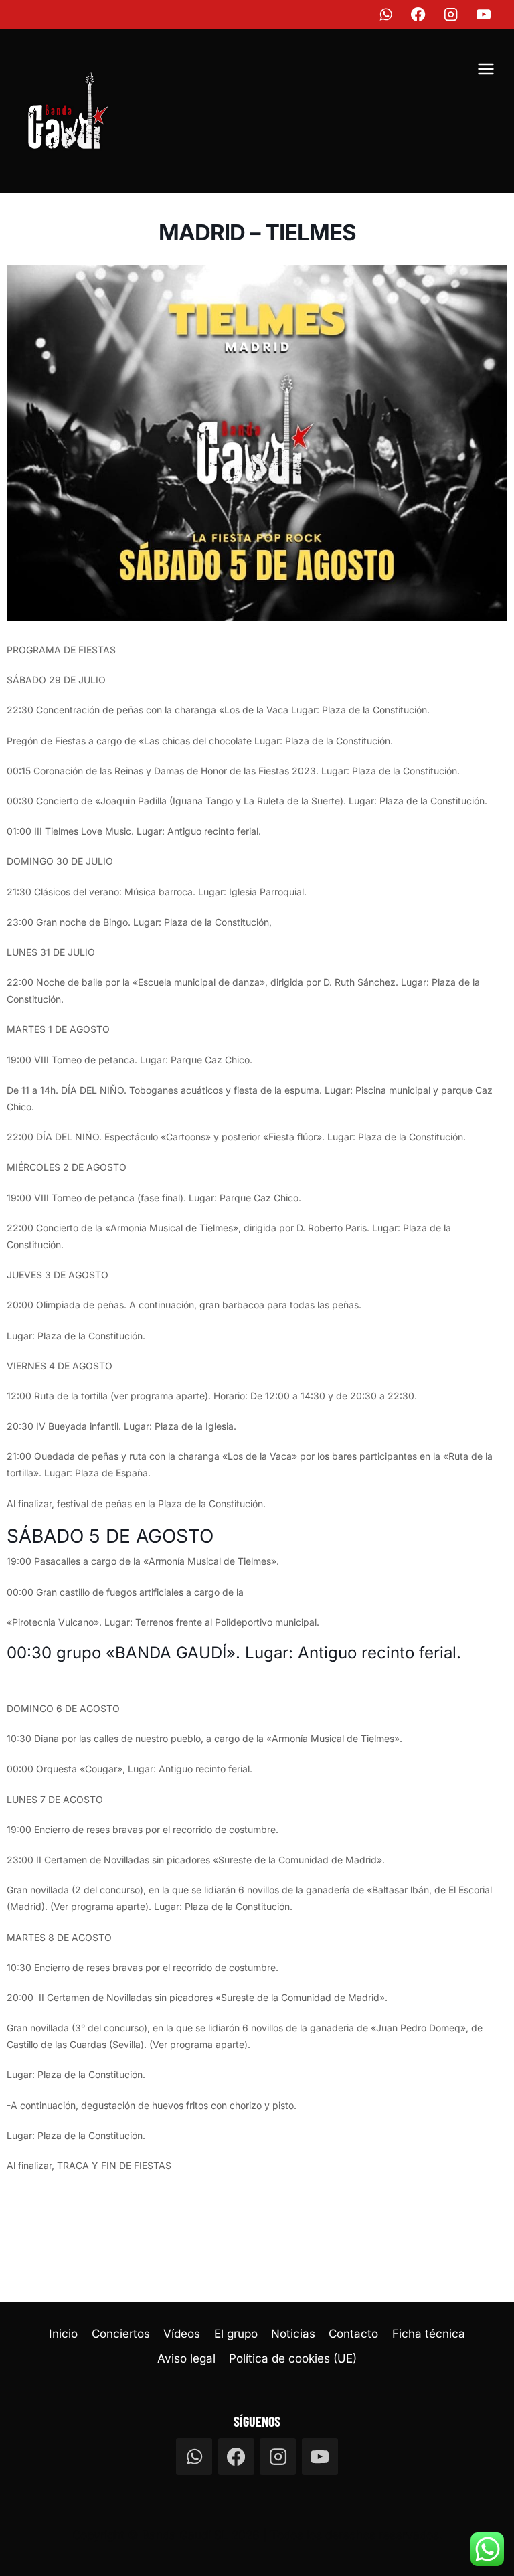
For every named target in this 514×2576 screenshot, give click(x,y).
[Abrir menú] (486, 71)
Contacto (353, 2334)
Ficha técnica (429, 2334)
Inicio (63, 2334)
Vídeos (182, 2334)
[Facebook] (419, 14)
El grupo (236, 2334)
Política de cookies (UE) (293, 2358)
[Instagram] (451, 14)
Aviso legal (186, 2358)
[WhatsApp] (386, 14)
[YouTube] (484, 14)
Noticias (293, 2334)
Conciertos (121, 2334)
